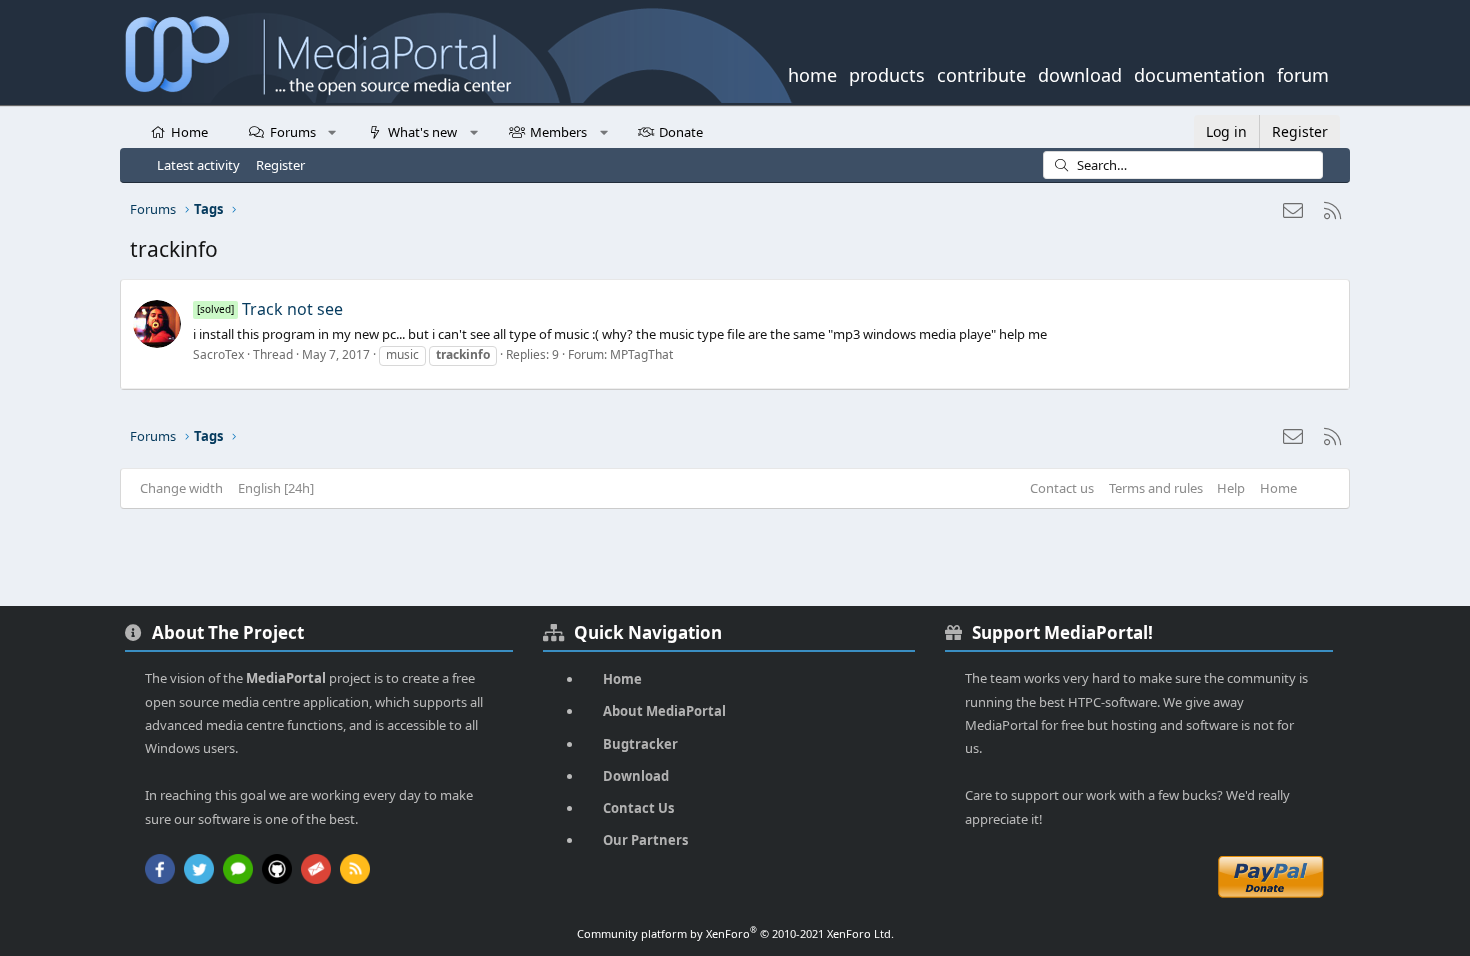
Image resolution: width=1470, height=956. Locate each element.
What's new (422, 132)
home (812, 73)
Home (189, 132)
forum (1303, 73)
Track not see (270, 309)
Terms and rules (1156, 488)
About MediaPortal (664, 711)
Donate (681, 132)
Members (558, 132)
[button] (332, 131)
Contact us (1062, 488)
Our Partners (645, 840)
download (1080, 73)
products (887, 73)
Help (1231, 488)
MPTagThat (641, 354)
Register (280, 165)
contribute (981, 73)
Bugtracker (640, 744)
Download (636, 776)
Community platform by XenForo (735, 933)
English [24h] (276, 488)
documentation (1199, 73)
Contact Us (638, 808)
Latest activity (198, 165)
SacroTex (218, 354)
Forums (293, 132)
